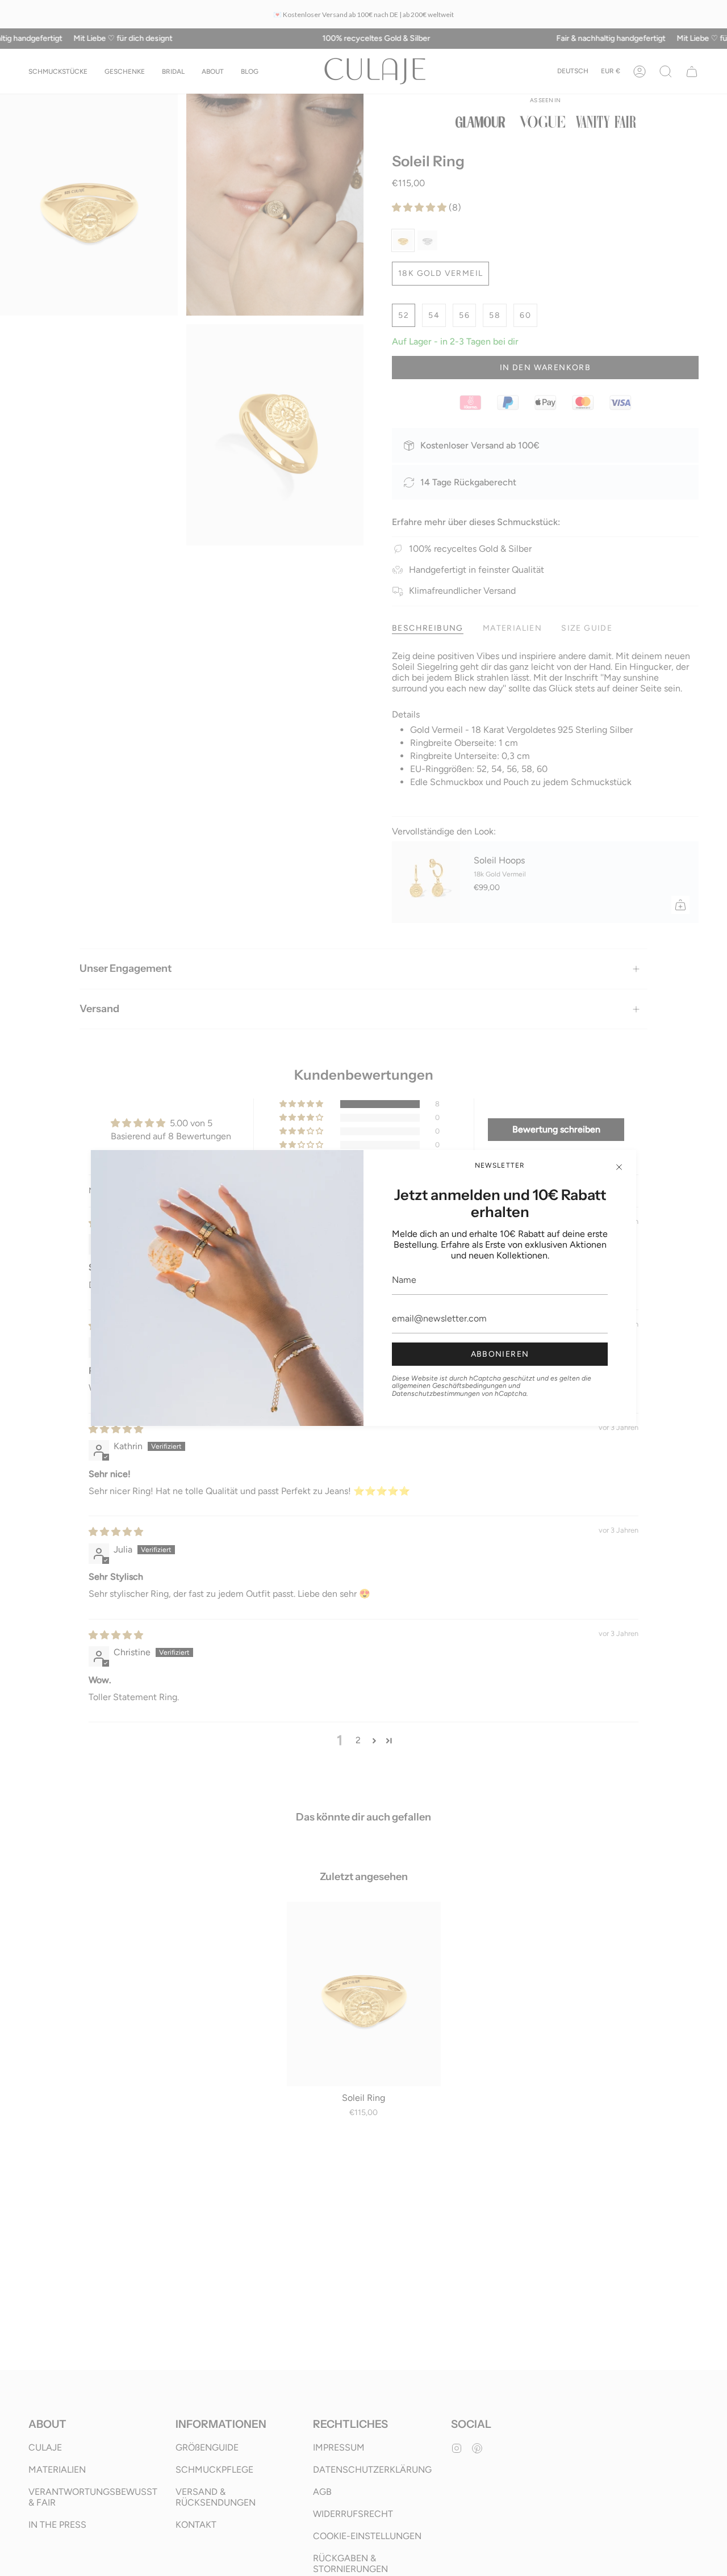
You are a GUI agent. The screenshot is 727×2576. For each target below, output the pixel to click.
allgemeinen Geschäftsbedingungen (449, 1386)
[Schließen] (619, 1167)
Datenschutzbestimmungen (436, 1394)
